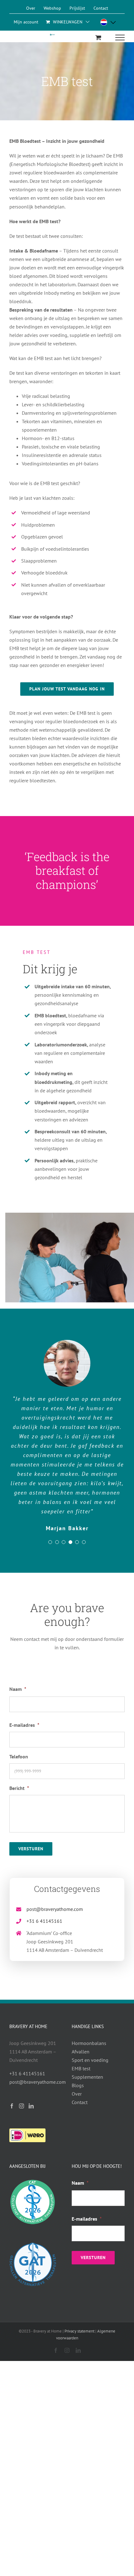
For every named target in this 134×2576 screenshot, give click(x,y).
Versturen (31, 1849)
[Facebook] (12, 2106)
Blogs (78, 2085)
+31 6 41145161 (44, 1921)
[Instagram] (22, 2106)
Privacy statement (79, 2331)
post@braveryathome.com (55, 1909)
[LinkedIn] (31, 2106)
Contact (80, 2102)
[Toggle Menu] (120, 38)
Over (77, 2094)
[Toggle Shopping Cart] (98, 37)
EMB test (81, 2068)
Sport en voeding (90, 2060)
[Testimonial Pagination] (50, 1542)
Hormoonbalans (89, 2043)
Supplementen (87, 2077)
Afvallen (81, 2052)
